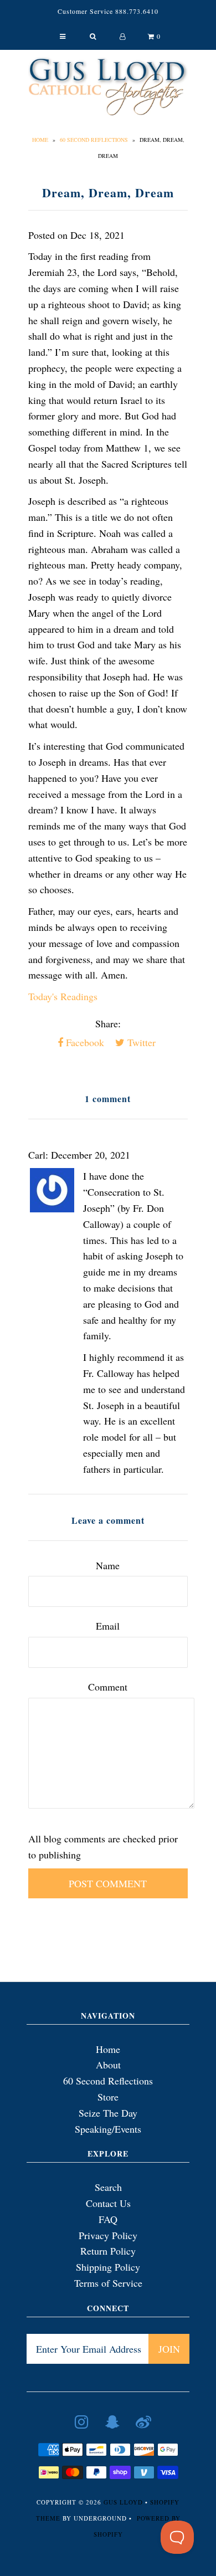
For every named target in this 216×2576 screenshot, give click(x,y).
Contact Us (108, 2203)
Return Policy (108, 2251)
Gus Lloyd (123, 2502)
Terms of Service (108, 2283)
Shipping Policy (108, 2267)
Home (40, 140)
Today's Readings (63, 996)
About (108, 2065)
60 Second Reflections (94, 140)
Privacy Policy (108, 2235)
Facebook (84, 1042)
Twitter (140, 1042)
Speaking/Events (108, 2129)
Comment (108, 1687)
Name (108, 1565)
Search (108, 2187)
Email (108, 1626)
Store (108, 2097)
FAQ (108, 2219)
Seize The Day (108, 2113)
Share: (108, 1023)
